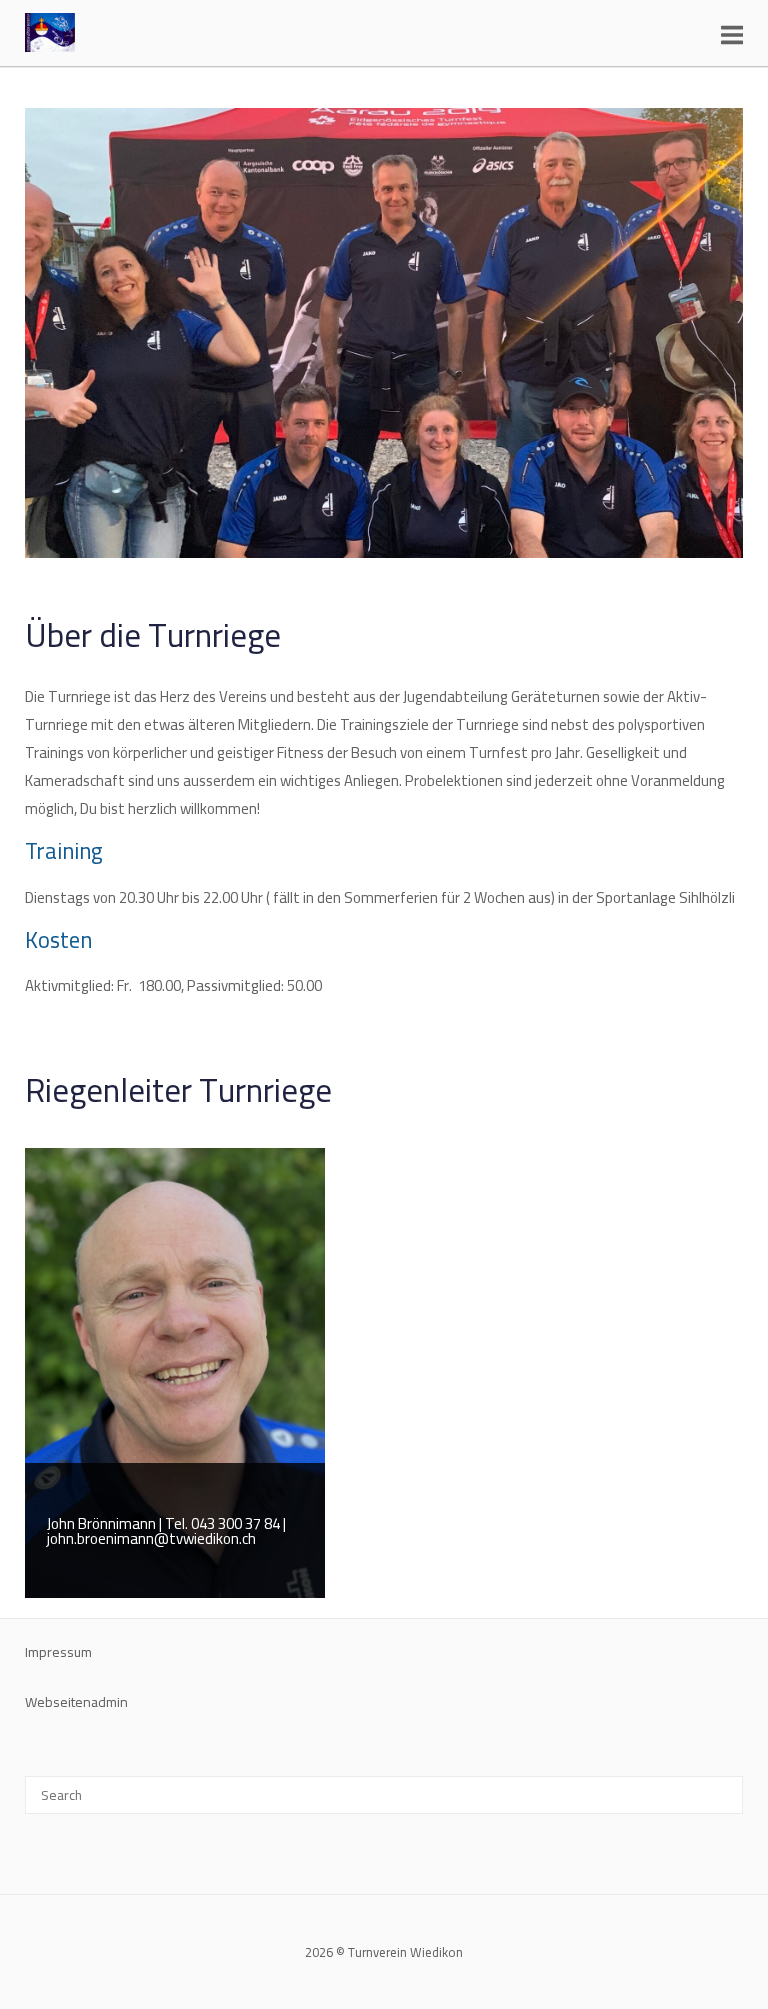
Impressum (58, 1652)
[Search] (720, 1786)
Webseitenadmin (76, 1702)
